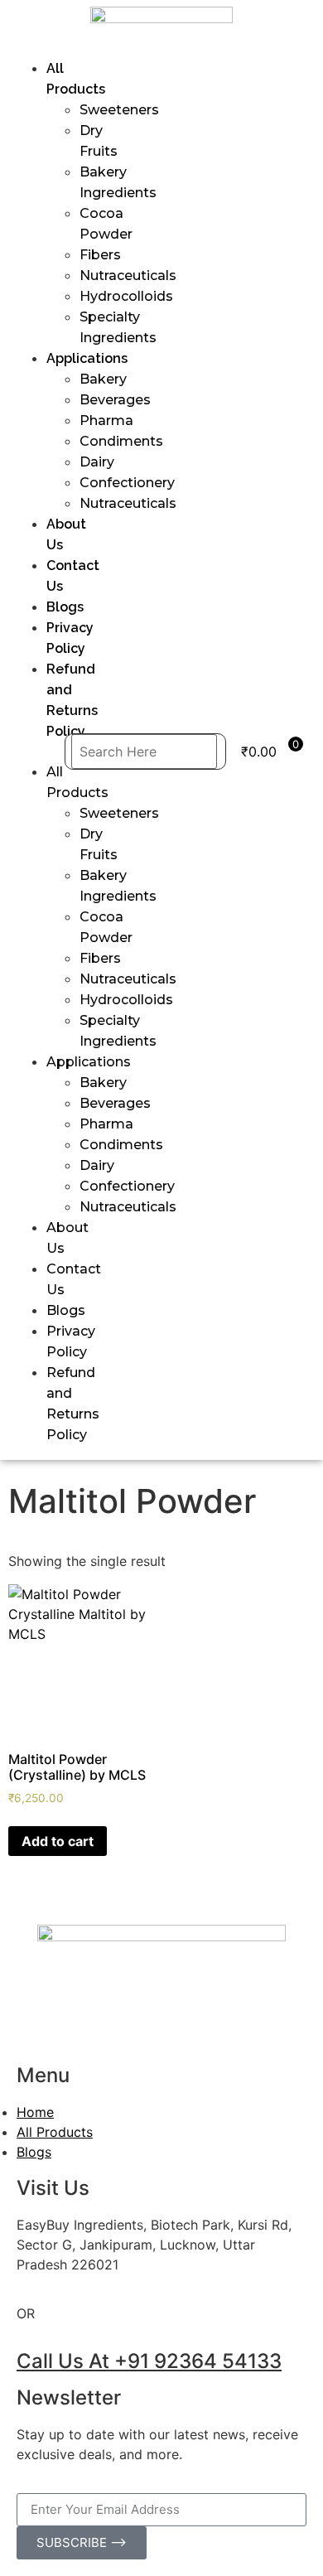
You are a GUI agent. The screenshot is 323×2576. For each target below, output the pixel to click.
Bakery (103, 379)
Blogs (65, 607)
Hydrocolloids (126, 296)
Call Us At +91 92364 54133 (149, 2361)
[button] (41, 752)
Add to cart (58, 1841)
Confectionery (127, 483)
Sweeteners (119, 110)
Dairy (97, 462)
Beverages (115, 400)
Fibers (100, 255)
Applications (87, 358)
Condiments (121, 441)
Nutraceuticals (128, 275)
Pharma (106, 420)
